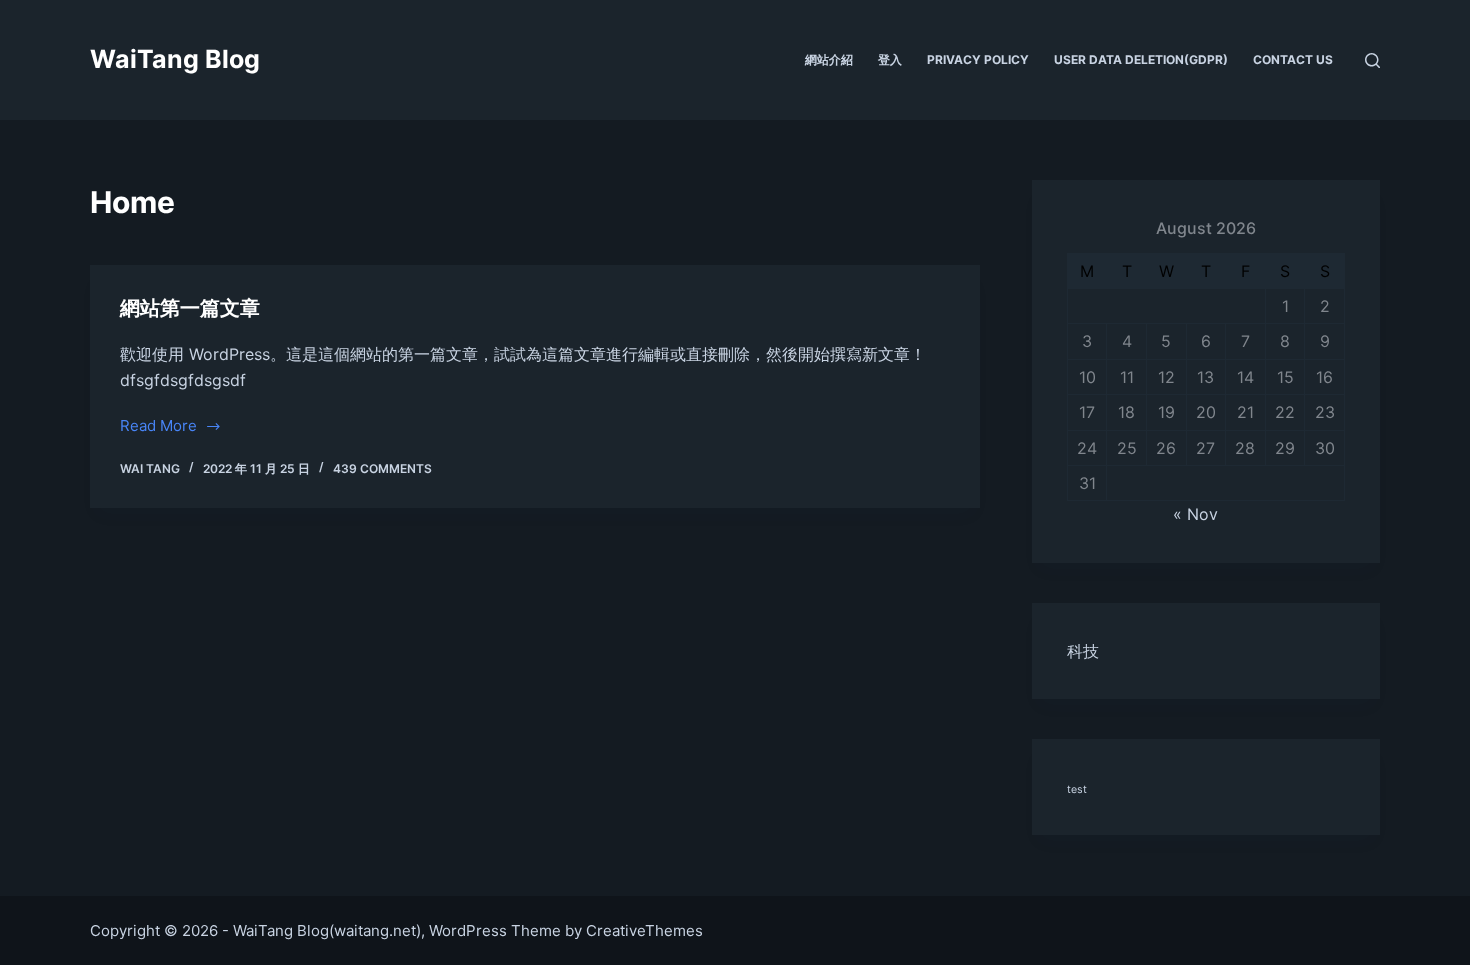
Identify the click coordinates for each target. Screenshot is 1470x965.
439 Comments (382, 468)
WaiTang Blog (175, 59)
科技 (1083, 651)
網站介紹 (829, 59)
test (1077, 789)
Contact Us (1293, 59)
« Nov (1195, 514)
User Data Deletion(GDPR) (1141, 59)
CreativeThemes (644, 930)
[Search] (1372, 60)
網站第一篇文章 (190, 308)
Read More (158, 427)
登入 (890, 59)
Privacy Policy (978, 59)
